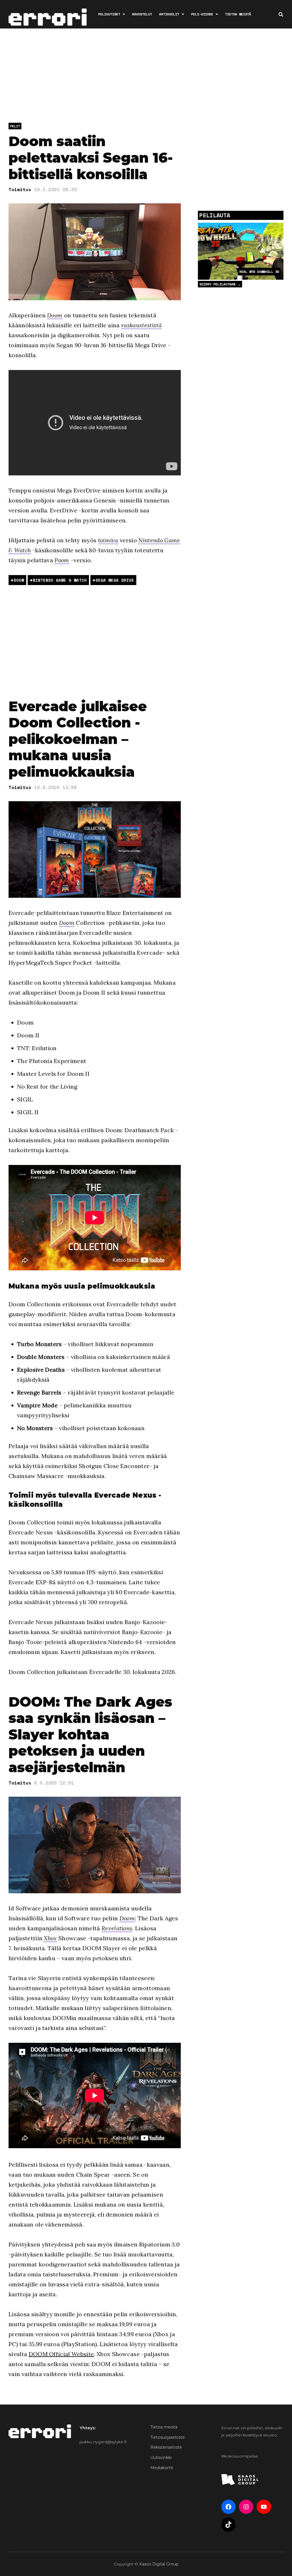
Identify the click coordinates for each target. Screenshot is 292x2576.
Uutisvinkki (161, 2458)
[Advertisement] (148, 77)
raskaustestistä (141, 325)
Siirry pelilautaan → (220, 284)
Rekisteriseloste (166, 2447)
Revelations (117, 1928)
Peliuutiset (109, 14)
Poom (62, 560)
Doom (55, 315)
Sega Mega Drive (115, 580)
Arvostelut (142, 14)
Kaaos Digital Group (159, 2564)
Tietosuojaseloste (168, 2437)
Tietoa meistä (238, 14)
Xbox (50, 1938)
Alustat (272, 42)
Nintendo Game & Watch (60, 580)
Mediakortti (162, 2468)
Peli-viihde (202, 14)
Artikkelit (169, 14)
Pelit (15, 126)
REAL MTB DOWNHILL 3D (259, 272)
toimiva (108, 540)
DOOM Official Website (61, 2354)
